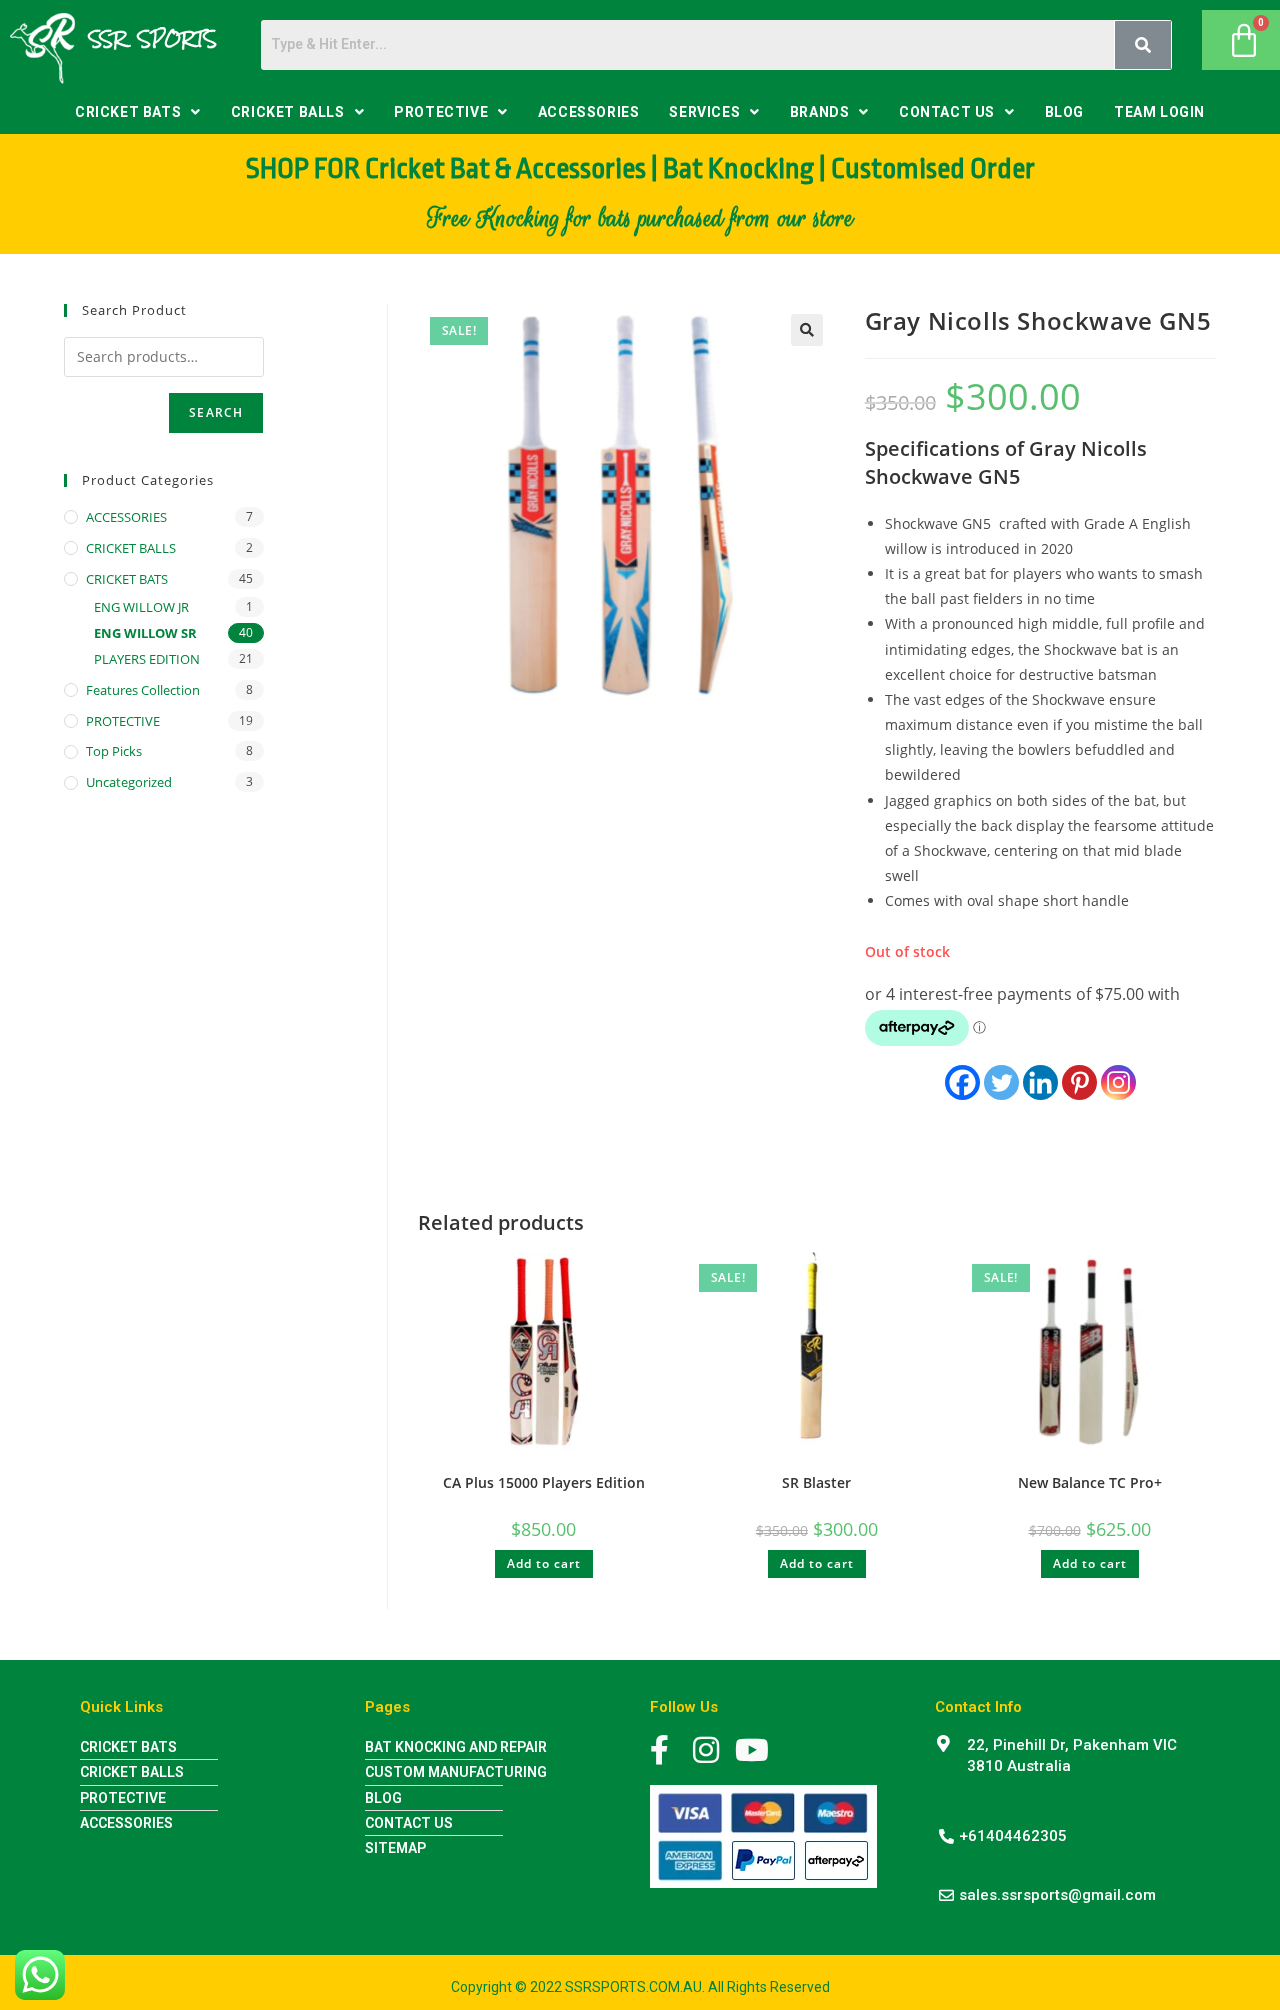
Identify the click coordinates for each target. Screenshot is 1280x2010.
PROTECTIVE (441, 112)
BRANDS (820, 112)
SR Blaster (816, 1482)
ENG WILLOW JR (141, 607)
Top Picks (114, 751)
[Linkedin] (1040, 1082)
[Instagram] (1118, 1082)
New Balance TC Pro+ (1090, 1482)
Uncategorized (129, 782)
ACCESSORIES (589, 112)
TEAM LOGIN (1159, 112)
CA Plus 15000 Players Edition (544, 1482)
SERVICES (704, 112)
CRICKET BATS (128, 112)
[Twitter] (1001, 1082)
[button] (138, 112)
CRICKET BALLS (288, 112)
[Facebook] (962, 1082)
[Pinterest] (1079, 1082)
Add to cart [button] (544, 1563)
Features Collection (143, 690)
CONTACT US (947, 112)
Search (216, 412)
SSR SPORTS (153, 39)
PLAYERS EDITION (147, 659)
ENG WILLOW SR (145, 633)
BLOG (1064, 112)
